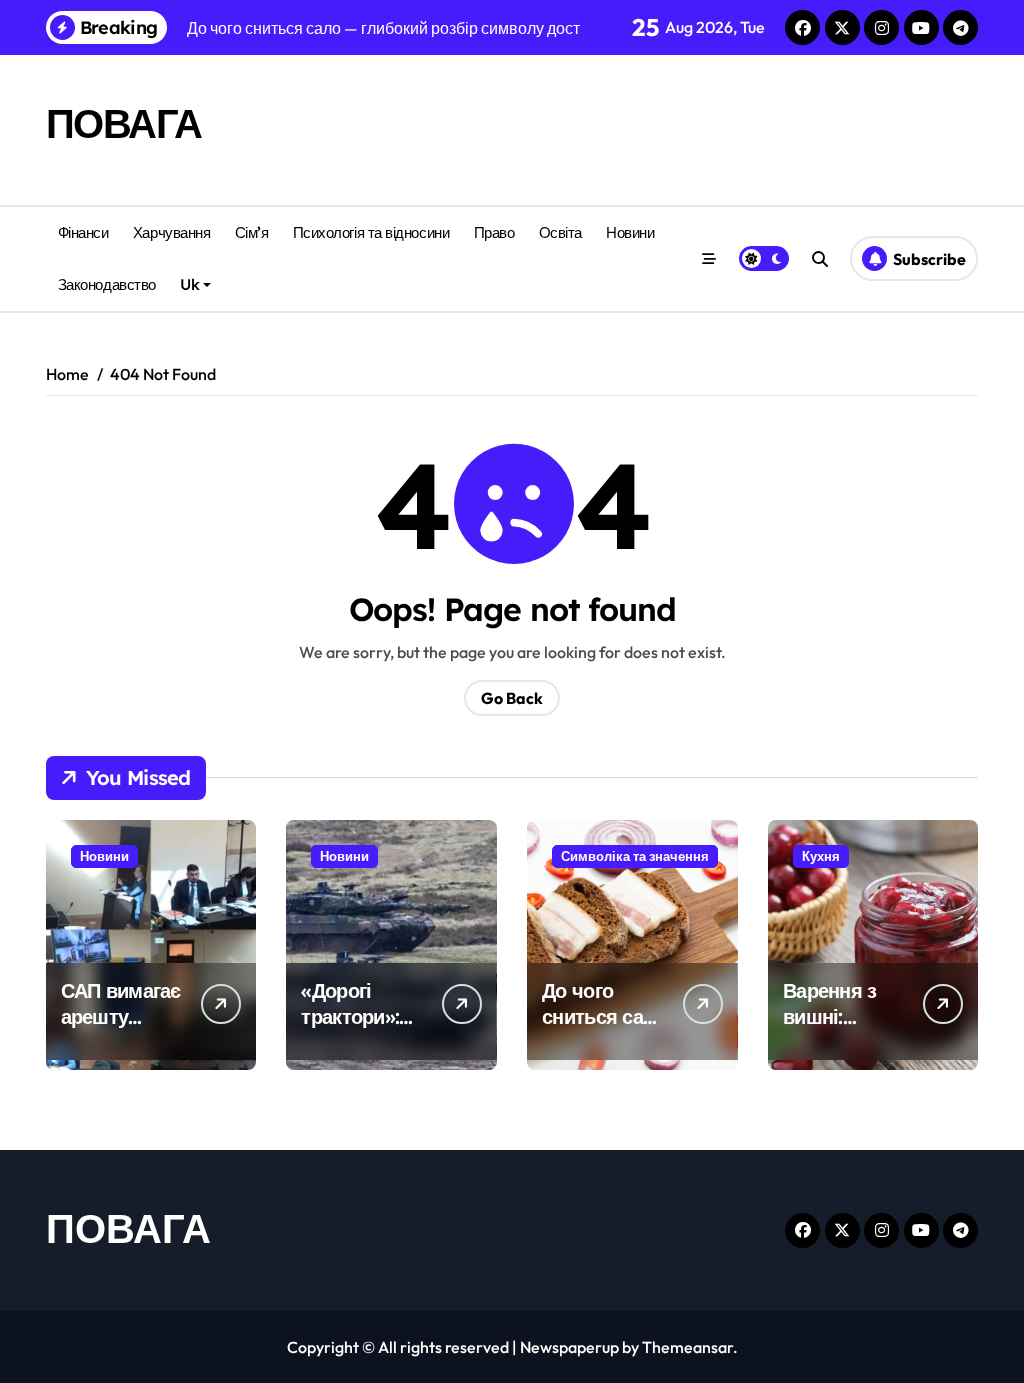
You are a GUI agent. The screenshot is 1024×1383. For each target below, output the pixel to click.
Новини (630, 232)
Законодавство (107, 284)
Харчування (171, 232)
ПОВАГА (124, 123)
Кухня (821, 856)
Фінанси (83, 232)
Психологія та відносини (371, 232)
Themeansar (687, 1347)
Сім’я (252, 232)
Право (494, 232)
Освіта (560, 232)
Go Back (512, 698)
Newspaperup (569, 1347)
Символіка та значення (635, 856)
